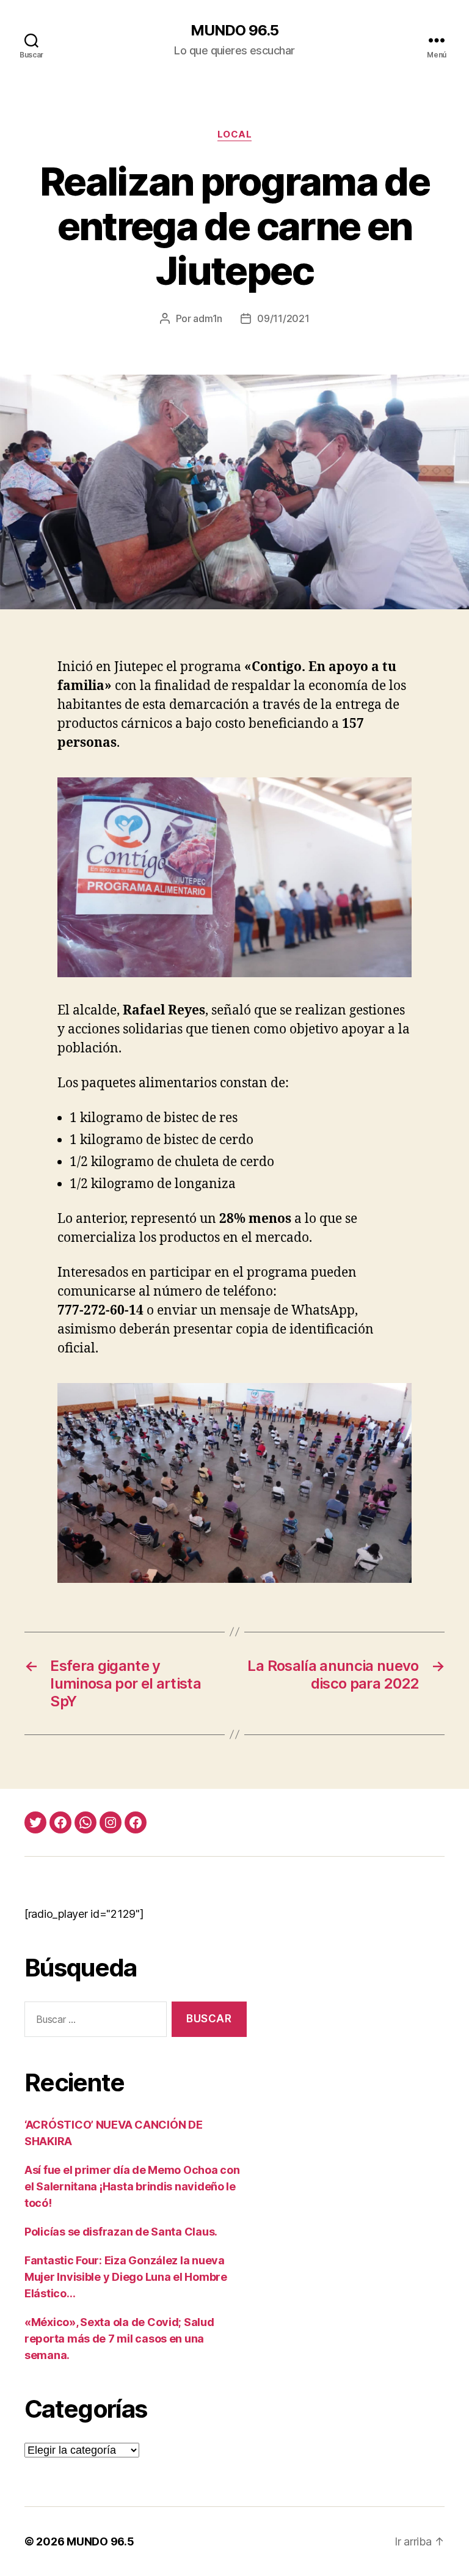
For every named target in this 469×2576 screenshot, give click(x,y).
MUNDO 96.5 (234, 31)
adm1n (208, 318)
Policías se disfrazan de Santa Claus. (121, 2232)
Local (235, 134)
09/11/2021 (283, 318)
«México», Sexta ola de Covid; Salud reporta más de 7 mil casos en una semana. (119, 2339)
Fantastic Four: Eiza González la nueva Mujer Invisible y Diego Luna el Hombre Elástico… (126, 2277)
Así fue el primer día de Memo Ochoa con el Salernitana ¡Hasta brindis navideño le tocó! (132, 2186)
